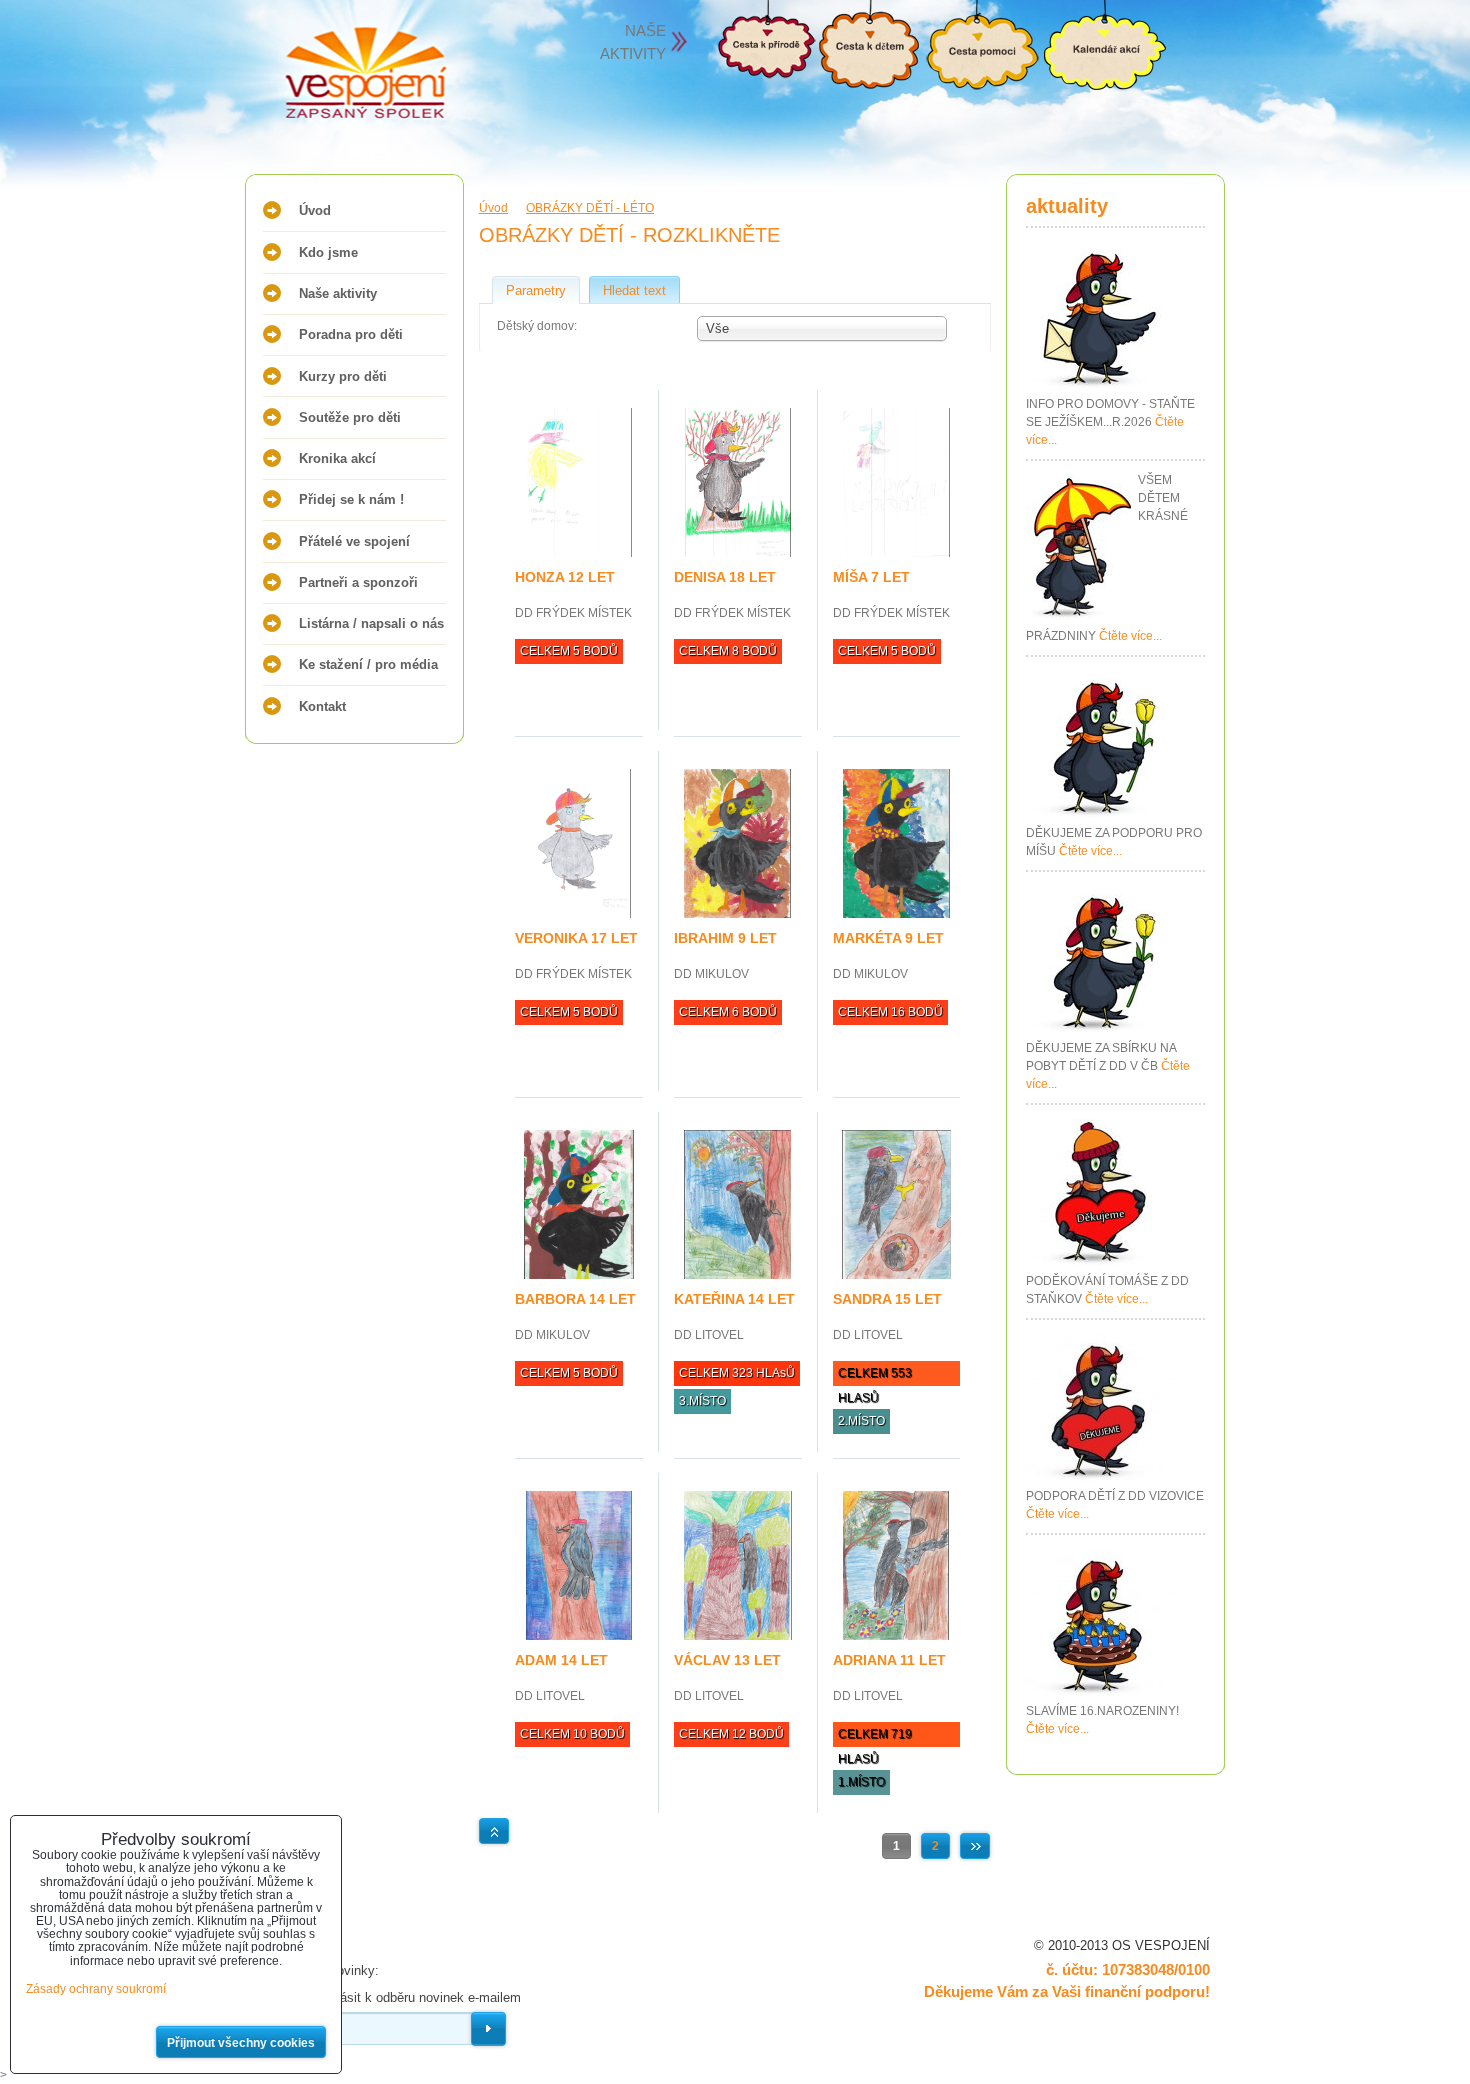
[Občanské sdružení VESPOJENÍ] (325, 75)
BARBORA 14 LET (575, 1299)
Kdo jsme (328, 252)
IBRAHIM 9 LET (725, 938)
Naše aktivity (338, 293)
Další (975, 1846)
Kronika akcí (337, 458)
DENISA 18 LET (725, 577)
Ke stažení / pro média (368, 664)
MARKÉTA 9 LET (888, 938)
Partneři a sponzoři (358, 582)
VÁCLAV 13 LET (727, 1660)
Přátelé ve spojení (354, 541)
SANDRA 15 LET (887, 1299)
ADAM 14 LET (561, 1660)
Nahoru (494, 1831)
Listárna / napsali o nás (371, 623)
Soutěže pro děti (350, 417)
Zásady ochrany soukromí (96, 1989)
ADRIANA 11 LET (889, 1660)
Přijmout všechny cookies (241, 2043)
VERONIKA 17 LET (576, 938)
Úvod (315, 210)
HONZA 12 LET (565, 577)
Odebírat (488, 2029)
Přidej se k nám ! (351, 499)
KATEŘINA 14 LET (734, 1299)
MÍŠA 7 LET (871, 577)
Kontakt (322, 706)
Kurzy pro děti (343, 376)
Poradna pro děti (351, 334)
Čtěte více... (1130, 636)
